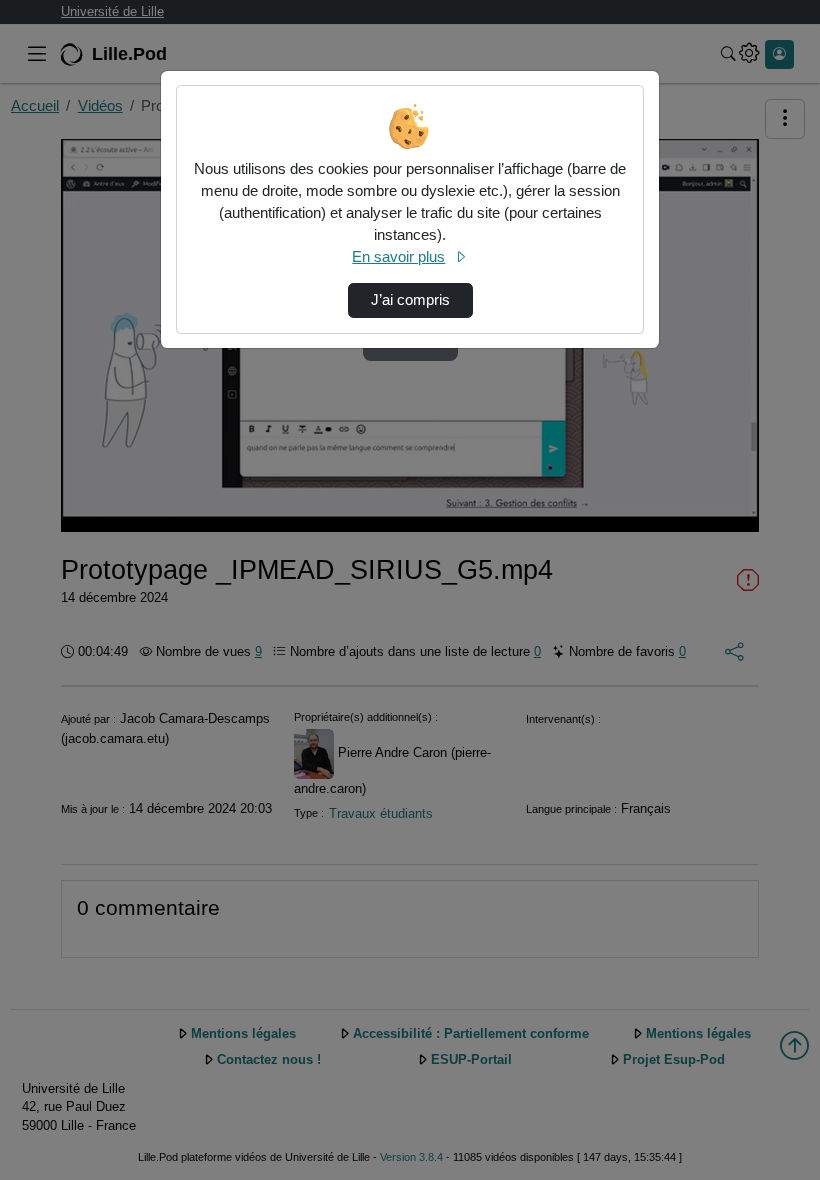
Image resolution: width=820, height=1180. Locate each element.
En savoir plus (398, 257)
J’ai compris (410, 300)
